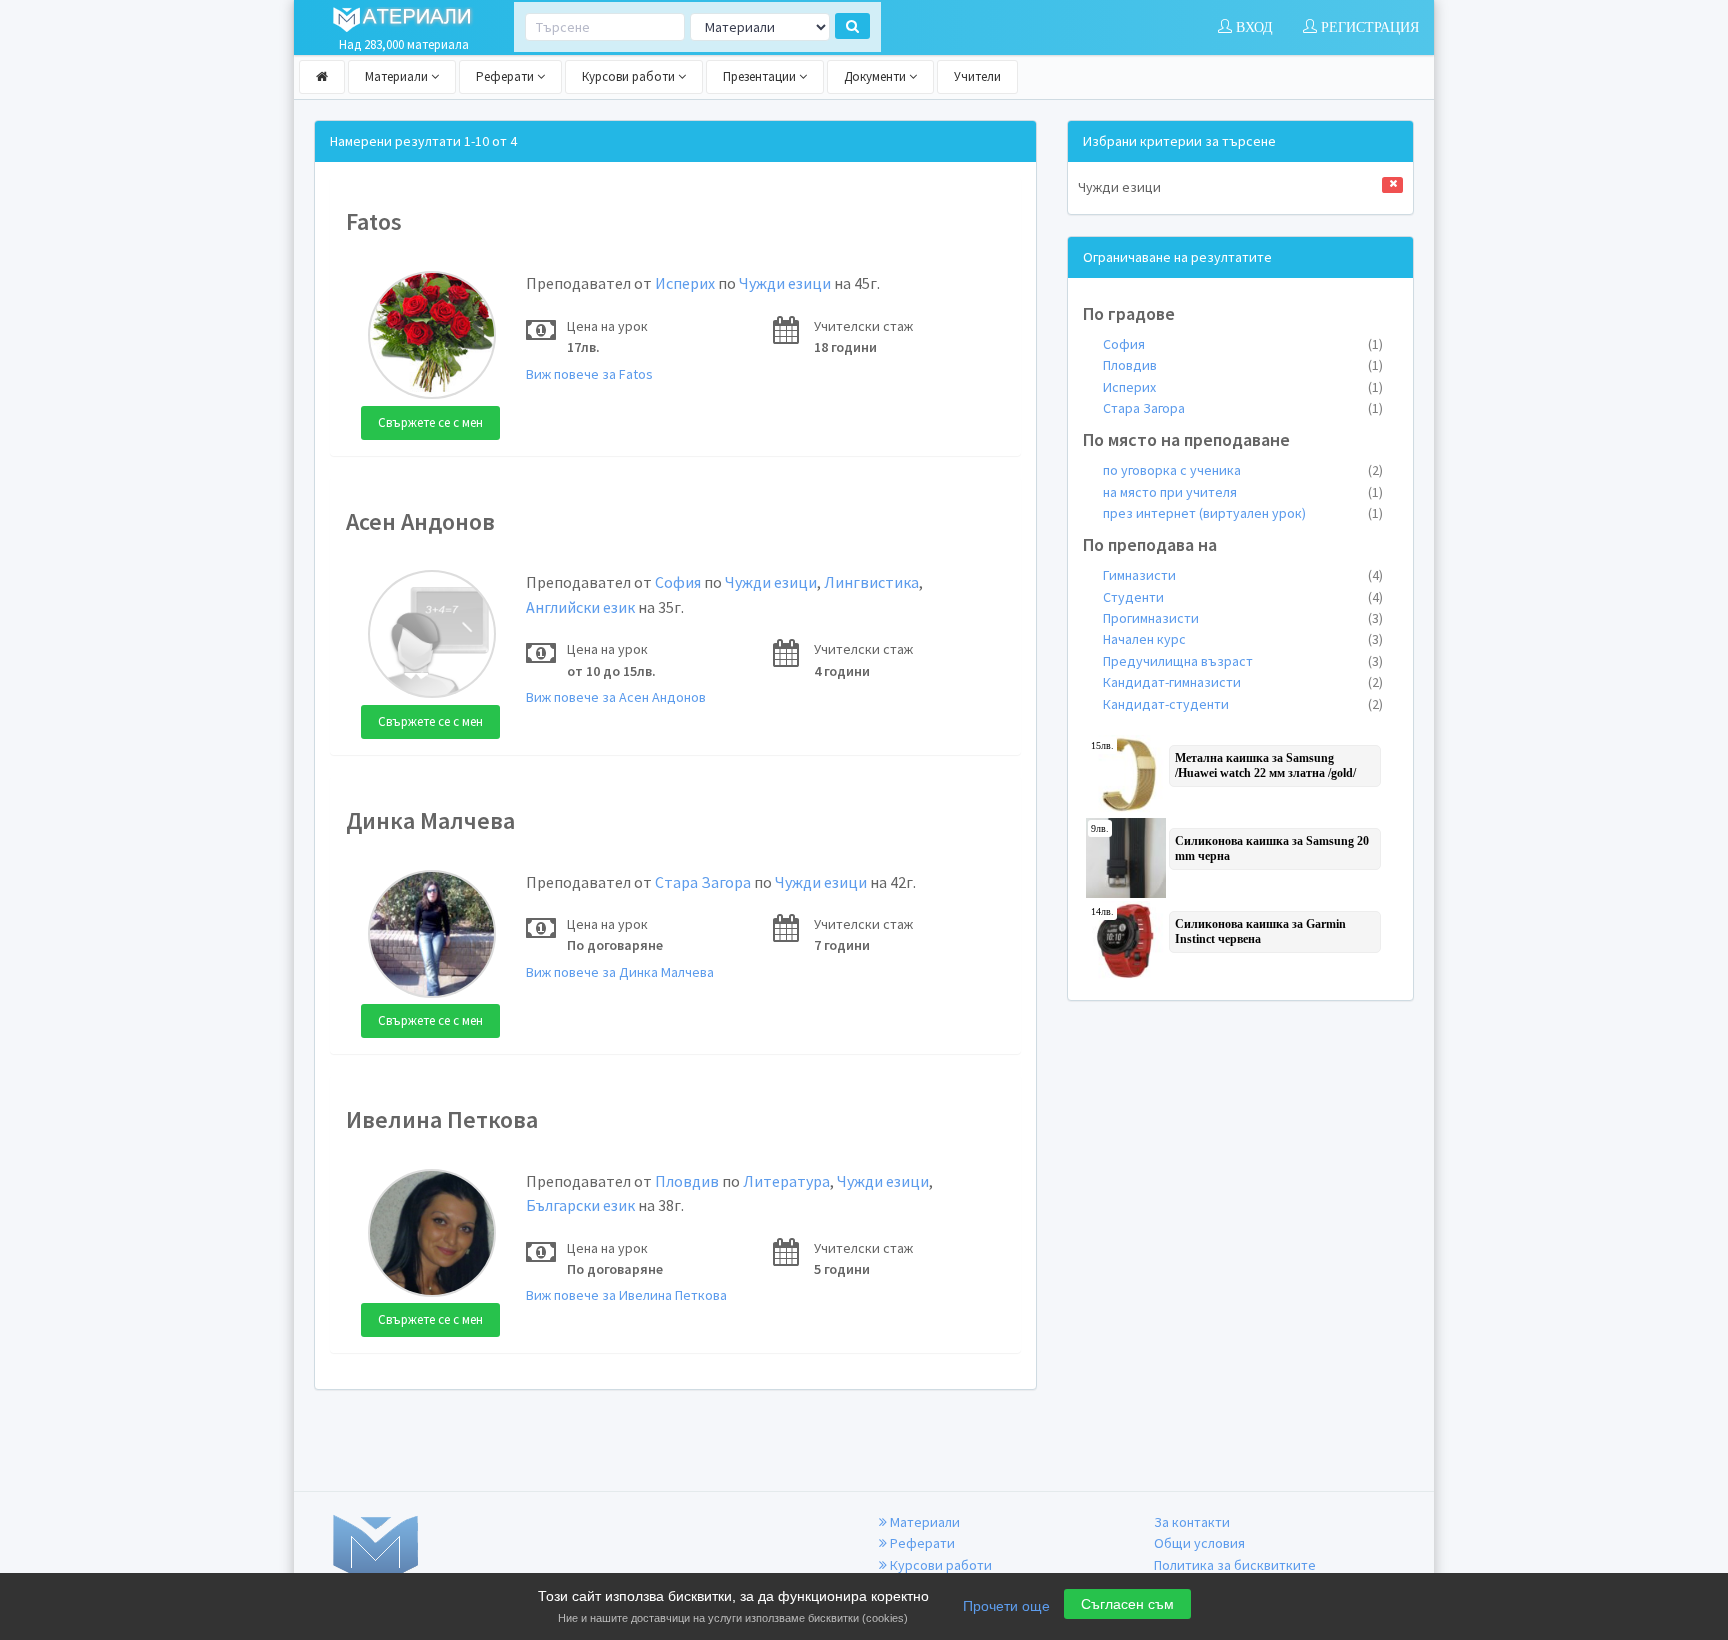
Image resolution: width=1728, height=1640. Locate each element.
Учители (977, 76)
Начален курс (1243, 639)
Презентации (761, 76)
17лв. (583, 347)
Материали (398, 76)
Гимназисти (1243, 575)
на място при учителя (1243, 492)
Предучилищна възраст (1243, 661)
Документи (876, 76)
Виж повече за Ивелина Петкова (626, 1295)
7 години (842, 945)
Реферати (506, 76)
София (678, 582)
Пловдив (687, 1181)
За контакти (1192, 1522)
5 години (842, 1269)
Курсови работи (630, 76)
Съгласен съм (1127, 1604)
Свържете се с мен (430, 422)
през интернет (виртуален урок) (1243, 513)
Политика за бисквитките (1235, 1565)
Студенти (1243, 597)
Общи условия (1199, 1543)
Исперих (685, 283)
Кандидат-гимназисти (1243, 682)
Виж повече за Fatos (589, 374)
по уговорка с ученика (1243, 470)
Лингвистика (871, 582)
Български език (580, 1205)
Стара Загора (703, 882)
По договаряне (615, 945)
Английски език (580, 607)
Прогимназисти (1243, 618)
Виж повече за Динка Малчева (620, 972)
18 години (845, 347)
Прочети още (1006, 1606)
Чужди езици (785, 283)
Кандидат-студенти (1243, 704)
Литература (786, 1181)
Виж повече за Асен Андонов (616, 697)
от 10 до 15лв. (611, 671)
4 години (842, 671)
